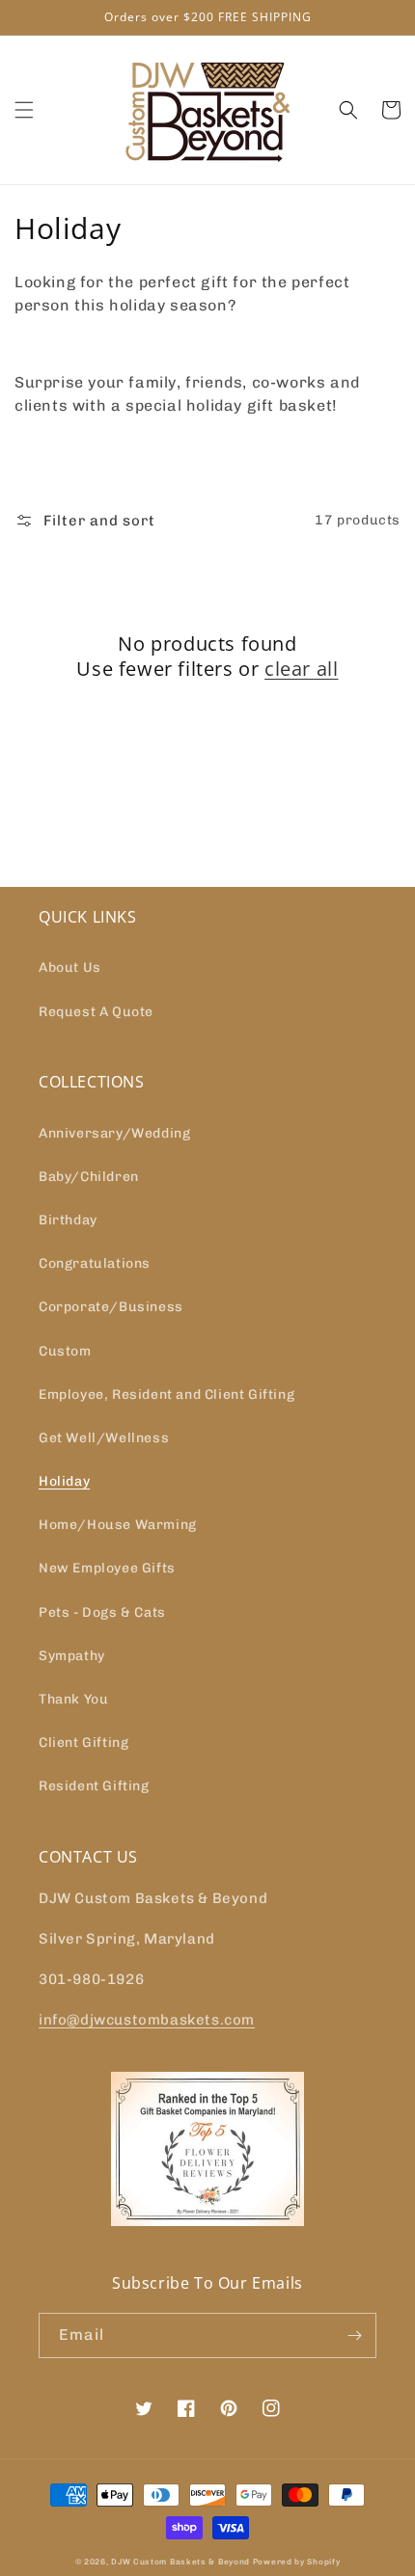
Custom (65, 1351)
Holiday (64, 1481)
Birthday (68, 1220)
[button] (24, 110)
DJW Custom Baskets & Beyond (180, 2562)
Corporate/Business (111, 1307)
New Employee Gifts (107, 1568)
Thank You (73, 1699)
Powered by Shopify (297, 2562)
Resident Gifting (94, 1786)
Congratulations (95, 1263)
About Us (70, 967)
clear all (301, 669)
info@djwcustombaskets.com (147, 2020)
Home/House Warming (118, 1525)
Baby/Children (89, 1177)
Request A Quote (96, 1012)
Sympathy (72, 1656)
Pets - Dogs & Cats (102, 1612)
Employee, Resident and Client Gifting (166, 1395)
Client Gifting (83, 1743)
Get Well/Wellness (104, 1438)
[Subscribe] (354, 2335)
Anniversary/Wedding (114, 1133)
